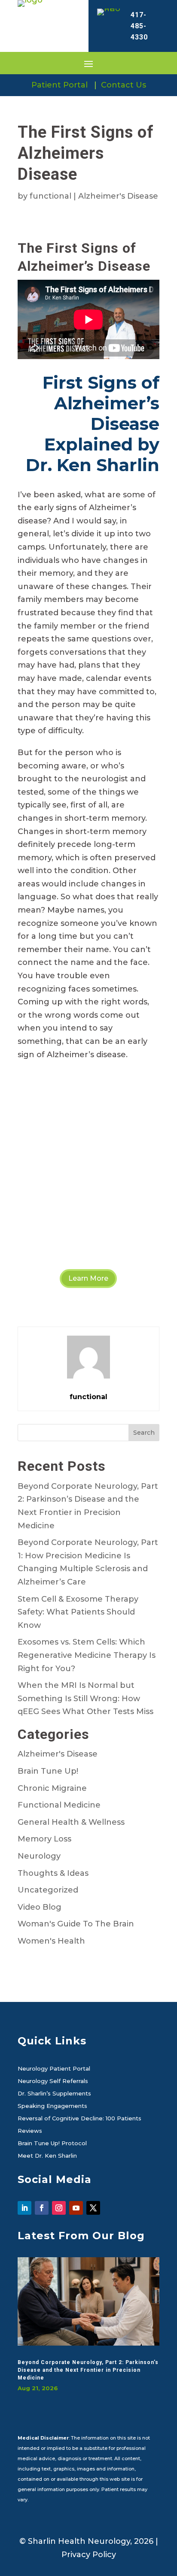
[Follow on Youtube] (76, 2208)
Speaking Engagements (52, 2106)
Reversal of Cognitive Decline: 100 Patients (79, 2119)
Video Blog (40, 1907)
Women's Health (51, 1941)
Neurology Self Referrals (53, 2081)
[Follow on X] (93, 2208)
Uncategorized (48, 1890)
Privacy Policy (89, 2555)
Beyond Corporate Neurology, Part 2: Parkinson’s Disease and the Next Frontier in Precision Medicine (88, 2370)
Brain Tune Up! (48, 1771)
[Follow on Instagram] (59, 2208)
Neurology (39, 1856)
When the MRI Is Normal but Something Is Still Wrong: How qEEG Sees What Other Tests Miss (85, 1698)
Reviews (30, 2131)
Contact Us (124, 85)
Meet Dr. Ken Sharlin (47, 2156)
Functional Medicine (59, 1805)
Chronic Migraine (52, 1788)
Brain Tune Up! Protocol (52, 2144)
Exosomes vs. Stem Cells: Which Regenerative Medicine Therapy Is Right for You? (87, 1655)
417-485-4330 (139, 26)
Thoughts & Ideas (53, 1873)
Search (144, 1433)
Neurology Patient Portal (54, 2069)
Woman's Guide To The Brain (76, 1924)
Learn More (88, 1278)
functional (50, 196)
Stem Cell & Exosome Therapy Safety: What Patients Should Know (78, 1612)
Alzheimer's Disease (118, 196)
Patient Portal (60, 85)
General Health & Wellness (71, 1822)
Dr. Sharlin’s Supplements (54, 2094)
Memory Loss (44, 1839)
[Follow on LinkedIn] (24, 2208)
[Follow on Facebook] (42, 2208)
